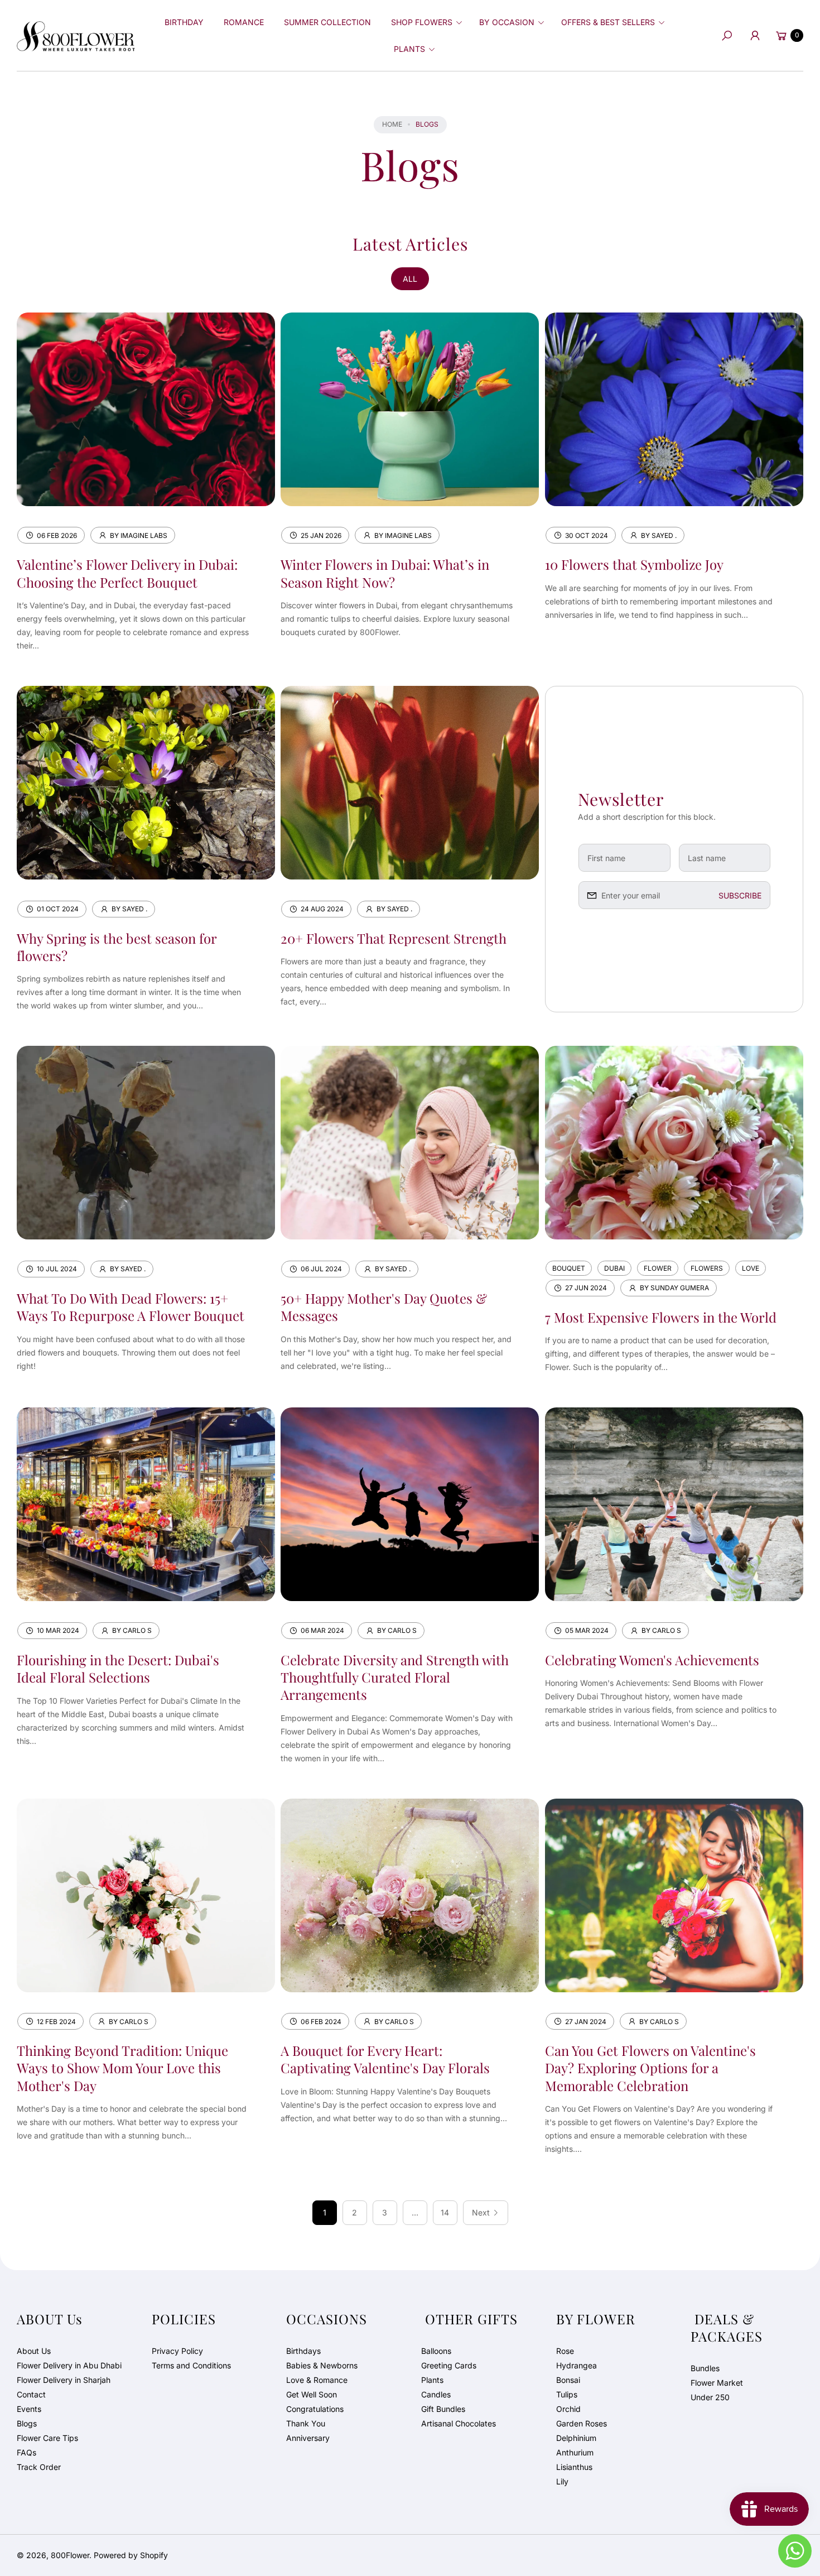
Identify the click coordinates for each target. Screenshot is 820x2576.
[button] (425, 22)
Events (29, 2409)
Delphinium (576, 2438)
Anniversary (308, 2438)
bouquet (569, 1268)
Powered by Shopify (131, 2555)
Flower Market (717, 2383)
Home (392, 124)
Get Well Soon (312, 2394)
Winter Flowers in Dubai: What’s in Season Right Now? (385, 573)
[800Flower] (76, 35)
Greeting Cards (449, 2365)
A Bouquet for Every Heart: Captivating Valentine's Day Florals (385, 2059)
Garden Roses (582, 2423)
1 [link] (325, 2212)
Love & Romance (317, 2380)
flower (658, 1268)
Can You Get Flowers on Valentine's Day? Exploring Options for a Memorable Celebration (650, 2068)
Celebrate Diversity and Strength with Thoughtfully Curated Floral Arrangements (395, 1677)
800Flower (70, 2555)
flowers (707, 1268)
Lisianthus (574, 2467)
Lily (562, 2481)
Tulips (567, 2394)
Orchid (568, 2409)
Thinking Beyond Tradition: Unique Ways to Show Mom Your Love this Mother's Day (122, 2068)
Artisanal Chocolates (459, 2423)
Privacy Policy (177, 2351)
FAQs (26, 2452)
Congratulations (315, 2409)
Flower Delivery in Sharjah (64, 2380)
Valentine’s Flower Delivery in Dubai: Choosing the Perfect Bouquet (127, 573)
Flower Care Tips (47, 2438)
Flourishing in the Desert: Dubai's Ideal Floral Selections (118, 1668)
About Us (34, 2351)
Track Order (39, 2467)
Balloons (436, 2351)
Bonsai (568, 2380)
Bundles (705, 2368)
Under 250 (710, 2397)
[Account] (755, 36)
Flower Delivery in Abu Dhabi (69, 2365)
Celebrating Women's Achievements (652, 1660)
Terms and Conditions (191, 2365)
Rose (565, 2351)
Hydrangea (577, 2365)
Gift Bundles (443, 2409)
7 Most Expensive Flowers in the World (661, 1317)
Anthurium (575, 2452)
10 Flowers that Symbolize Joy (634, 564)
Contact (31, 2394)
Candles (436, 2394)
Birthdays (303, 2351)
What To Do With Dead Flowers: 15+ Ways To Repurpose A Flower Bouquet (131, 1307)
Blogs (27, 2423)
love (751, 1268)
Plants (432, 2380)
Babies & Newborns (322, 2365)
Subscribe (740, 895)
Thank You (306, 2423)
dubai (614, 1268)
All (410, 279)
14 (445, 2212)
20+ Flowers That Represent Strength (394, 938)
